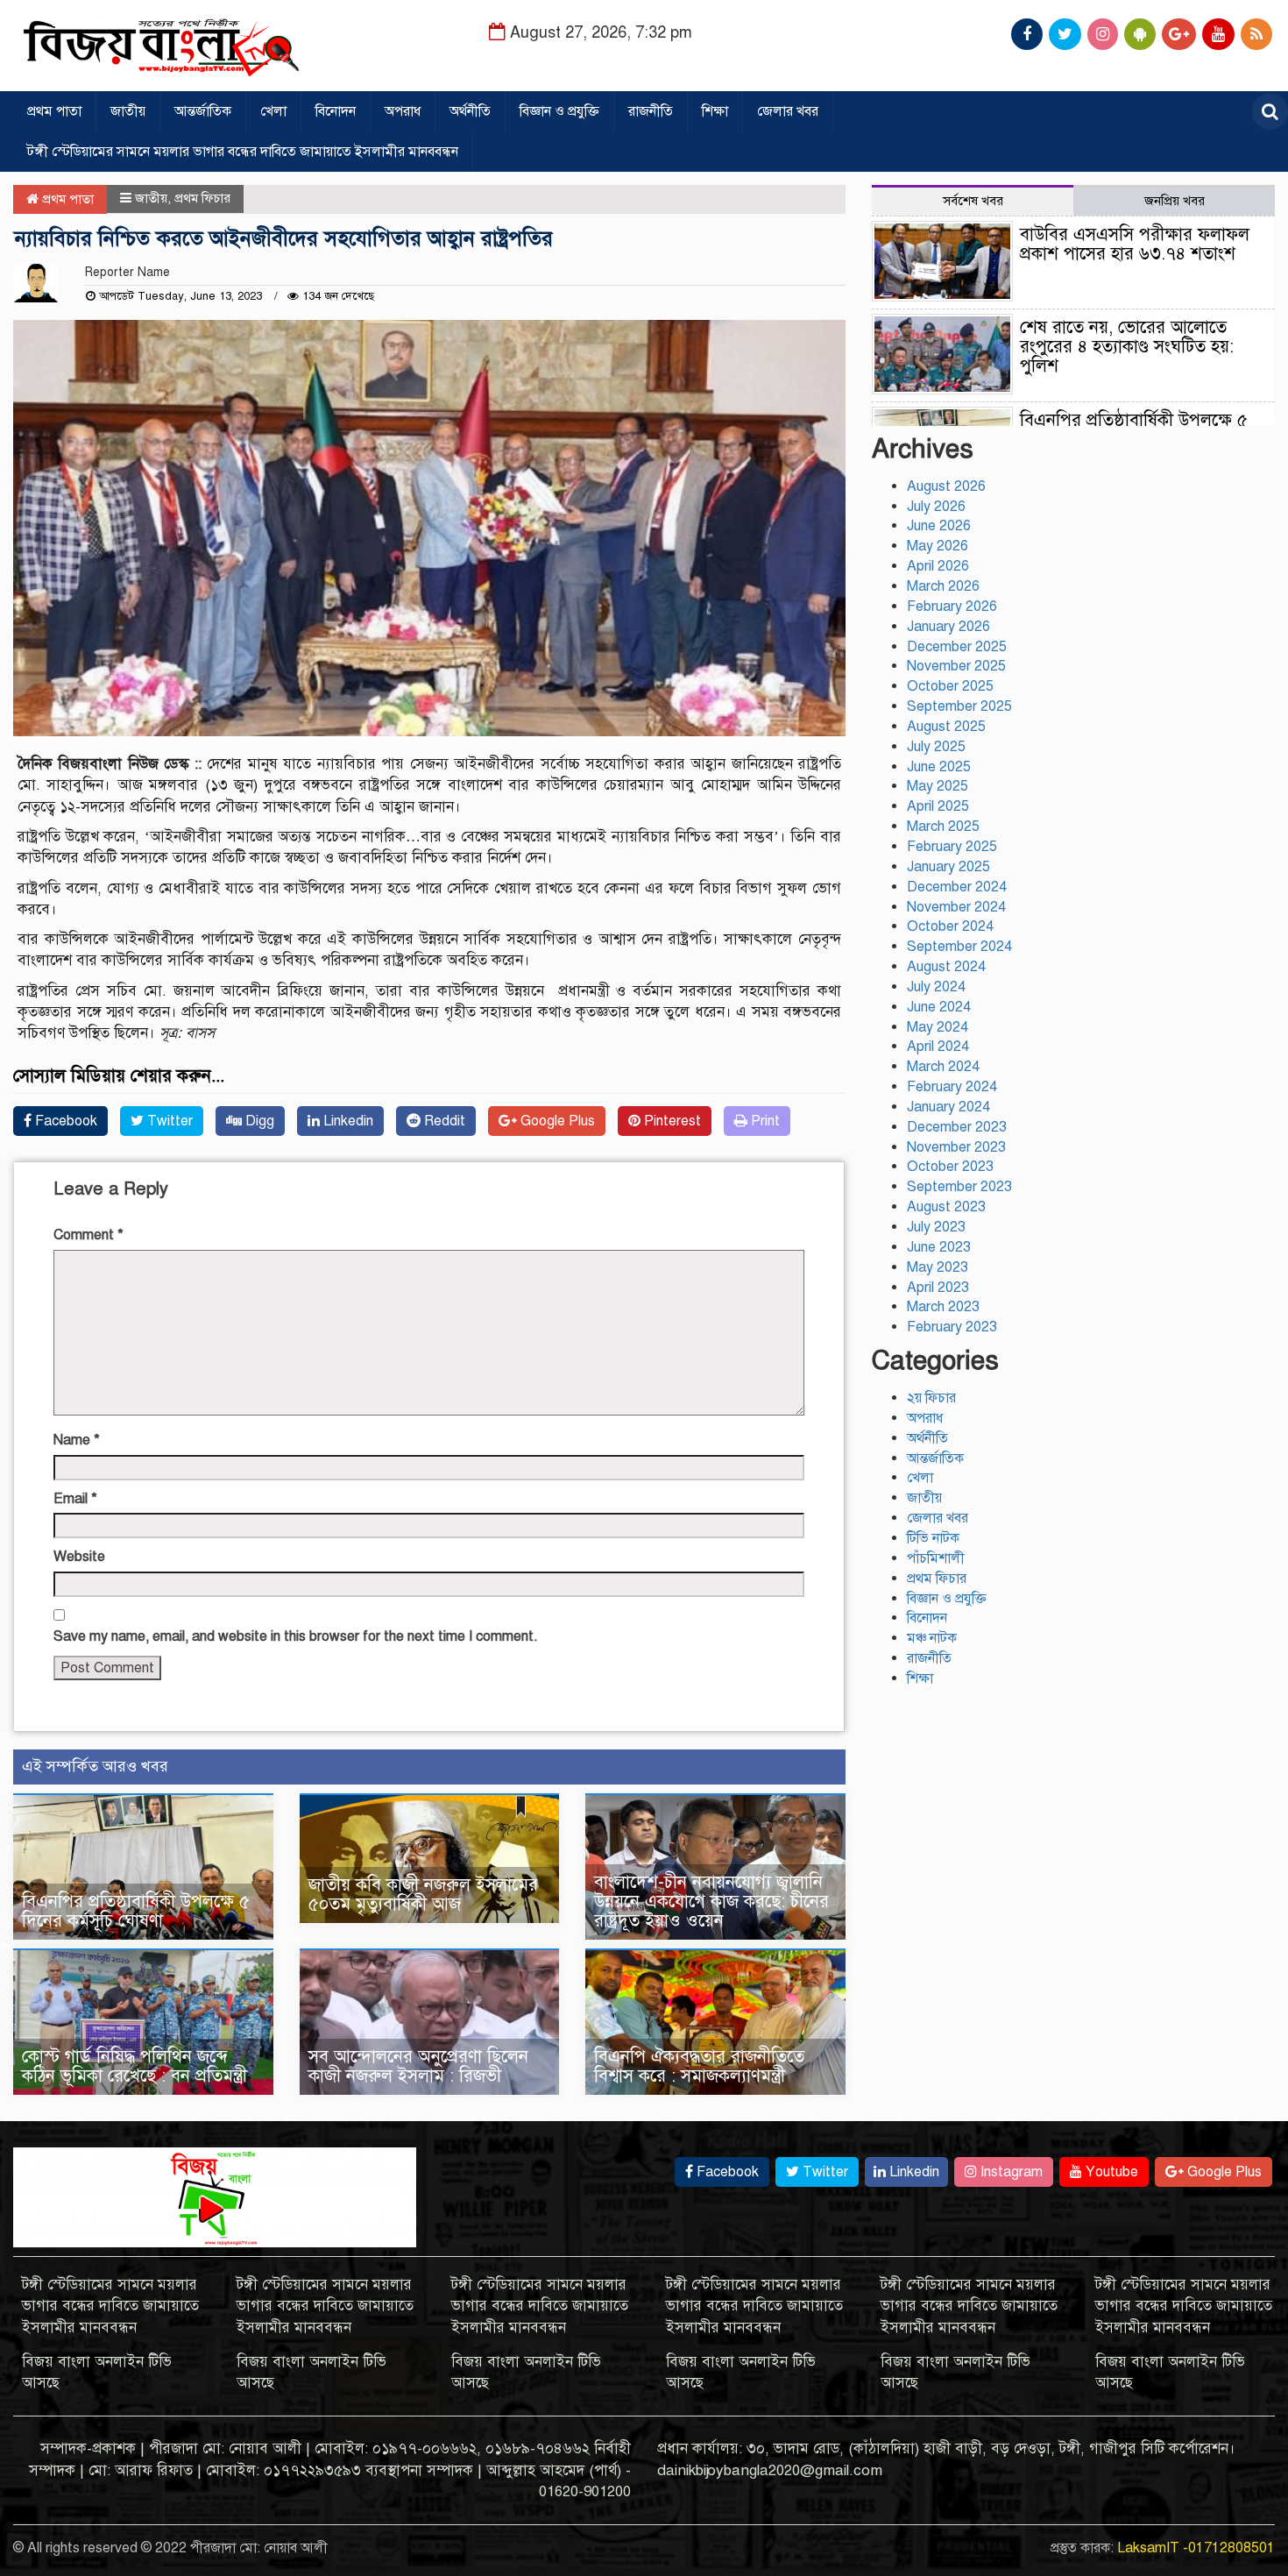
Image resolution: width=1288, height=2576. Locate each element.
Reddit (443, 1121)
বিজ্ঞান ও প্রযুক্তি (559, 111)
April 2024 (938, 1047)
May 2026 (938, 546)
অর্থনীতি (470, 111)
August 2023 (946, 1207)
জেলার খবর (788, 111)
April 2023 (938, 1288)
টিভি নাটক (933, 1538)
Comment (88, 1235)
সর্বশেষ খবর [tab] (973, 201)
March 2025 (943, 827)
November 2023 (956, 1147)
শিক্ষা (715, 111)
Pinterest (671, 1121)
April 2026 (938, 566)
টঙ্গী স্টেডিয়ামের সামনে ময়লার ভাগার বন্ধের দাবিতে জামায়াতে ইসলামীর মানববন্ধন (243, 152)
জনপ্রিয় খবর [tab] (1175, 201)
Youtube (1110, 2172)
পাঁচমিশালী (936, 1558)
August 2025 (946, 727)
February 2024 (952, 1087)
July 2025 (936, 747)
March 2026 (943, 586)
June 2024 (939, 1007)
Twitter (168, 1121)
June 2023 (939, 1247)
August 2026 (946, 486)
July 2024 (936, 987)
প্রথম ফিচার (202, 198)
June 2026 (939, 526)
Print (764, 1121)
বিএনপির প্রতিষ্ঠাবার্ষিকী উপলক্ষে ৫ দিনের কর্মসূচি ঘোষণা (136, 1911)
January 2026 (948, 627)
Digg (258, 1121)
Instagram (1010, 2172)
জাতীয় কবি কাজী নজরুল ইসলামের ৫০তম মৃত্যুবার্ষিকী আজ (423, 1895)
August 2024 (946, 967)
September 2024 (959, 947)
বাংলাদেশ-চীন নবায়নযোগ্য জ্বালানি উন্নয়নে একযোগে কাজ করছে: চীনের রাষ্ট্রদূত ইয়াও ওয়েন (711, 1902)
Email (75, 1499)
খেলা (273, 111)
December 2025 (957, 647)
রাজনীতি (651, 111)
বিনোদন (336, 111)
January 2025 (948, 867)
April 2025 (938, 806)
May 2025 (938, 786)
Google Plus (556, 1121)
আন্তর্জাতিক (203, 111)
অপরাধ (403, 111)
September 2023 (959, 1187)
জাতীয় (128, 111)
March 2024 (943, 1067)
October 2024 (950, 926)
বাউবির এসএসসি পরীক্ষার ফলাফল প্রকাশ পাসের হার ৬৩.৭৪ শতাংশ (1135, 244)
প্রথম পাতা (54, 111)
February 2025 (952, 847)
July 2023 (936, 1227)
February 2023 (952, 1327)
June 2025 (939, 767)
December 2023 (957, 1127)
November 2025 (956, 666)
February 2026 (952, 607)
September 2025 (959, 706)
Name (77, 1440)
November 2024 (956, 907)
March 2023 (943, 1307)
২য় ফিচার (931, 1398)
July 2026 (936, 507)
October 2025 (950, 686)
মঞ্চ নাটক (932, 1638)
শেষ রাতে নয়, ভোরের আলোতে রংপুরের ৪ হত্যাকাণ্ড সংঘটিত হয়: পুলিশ (1127, 347)
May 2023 (938, 1267)
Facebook (64, 1121)
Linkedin (347, 1121)
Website (79, 1557)
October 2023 (950, 1167)
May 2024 (938, 1027)
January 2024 (948, 1107)
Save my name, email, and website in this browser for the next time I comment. (296, 1636)
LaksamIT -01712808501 (1196, 2548)
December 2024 (957, 887)
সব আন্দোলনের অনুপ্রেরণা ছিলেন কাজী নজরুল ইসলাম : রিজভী (418, 2066)
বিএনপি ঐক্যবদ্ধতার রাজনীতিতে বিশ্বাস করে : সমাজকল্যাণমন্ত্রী (699, 2066)
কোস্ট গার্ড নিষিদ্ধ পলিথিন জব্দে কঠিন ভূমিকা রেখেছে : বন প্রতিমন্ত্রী (134, 2066)
